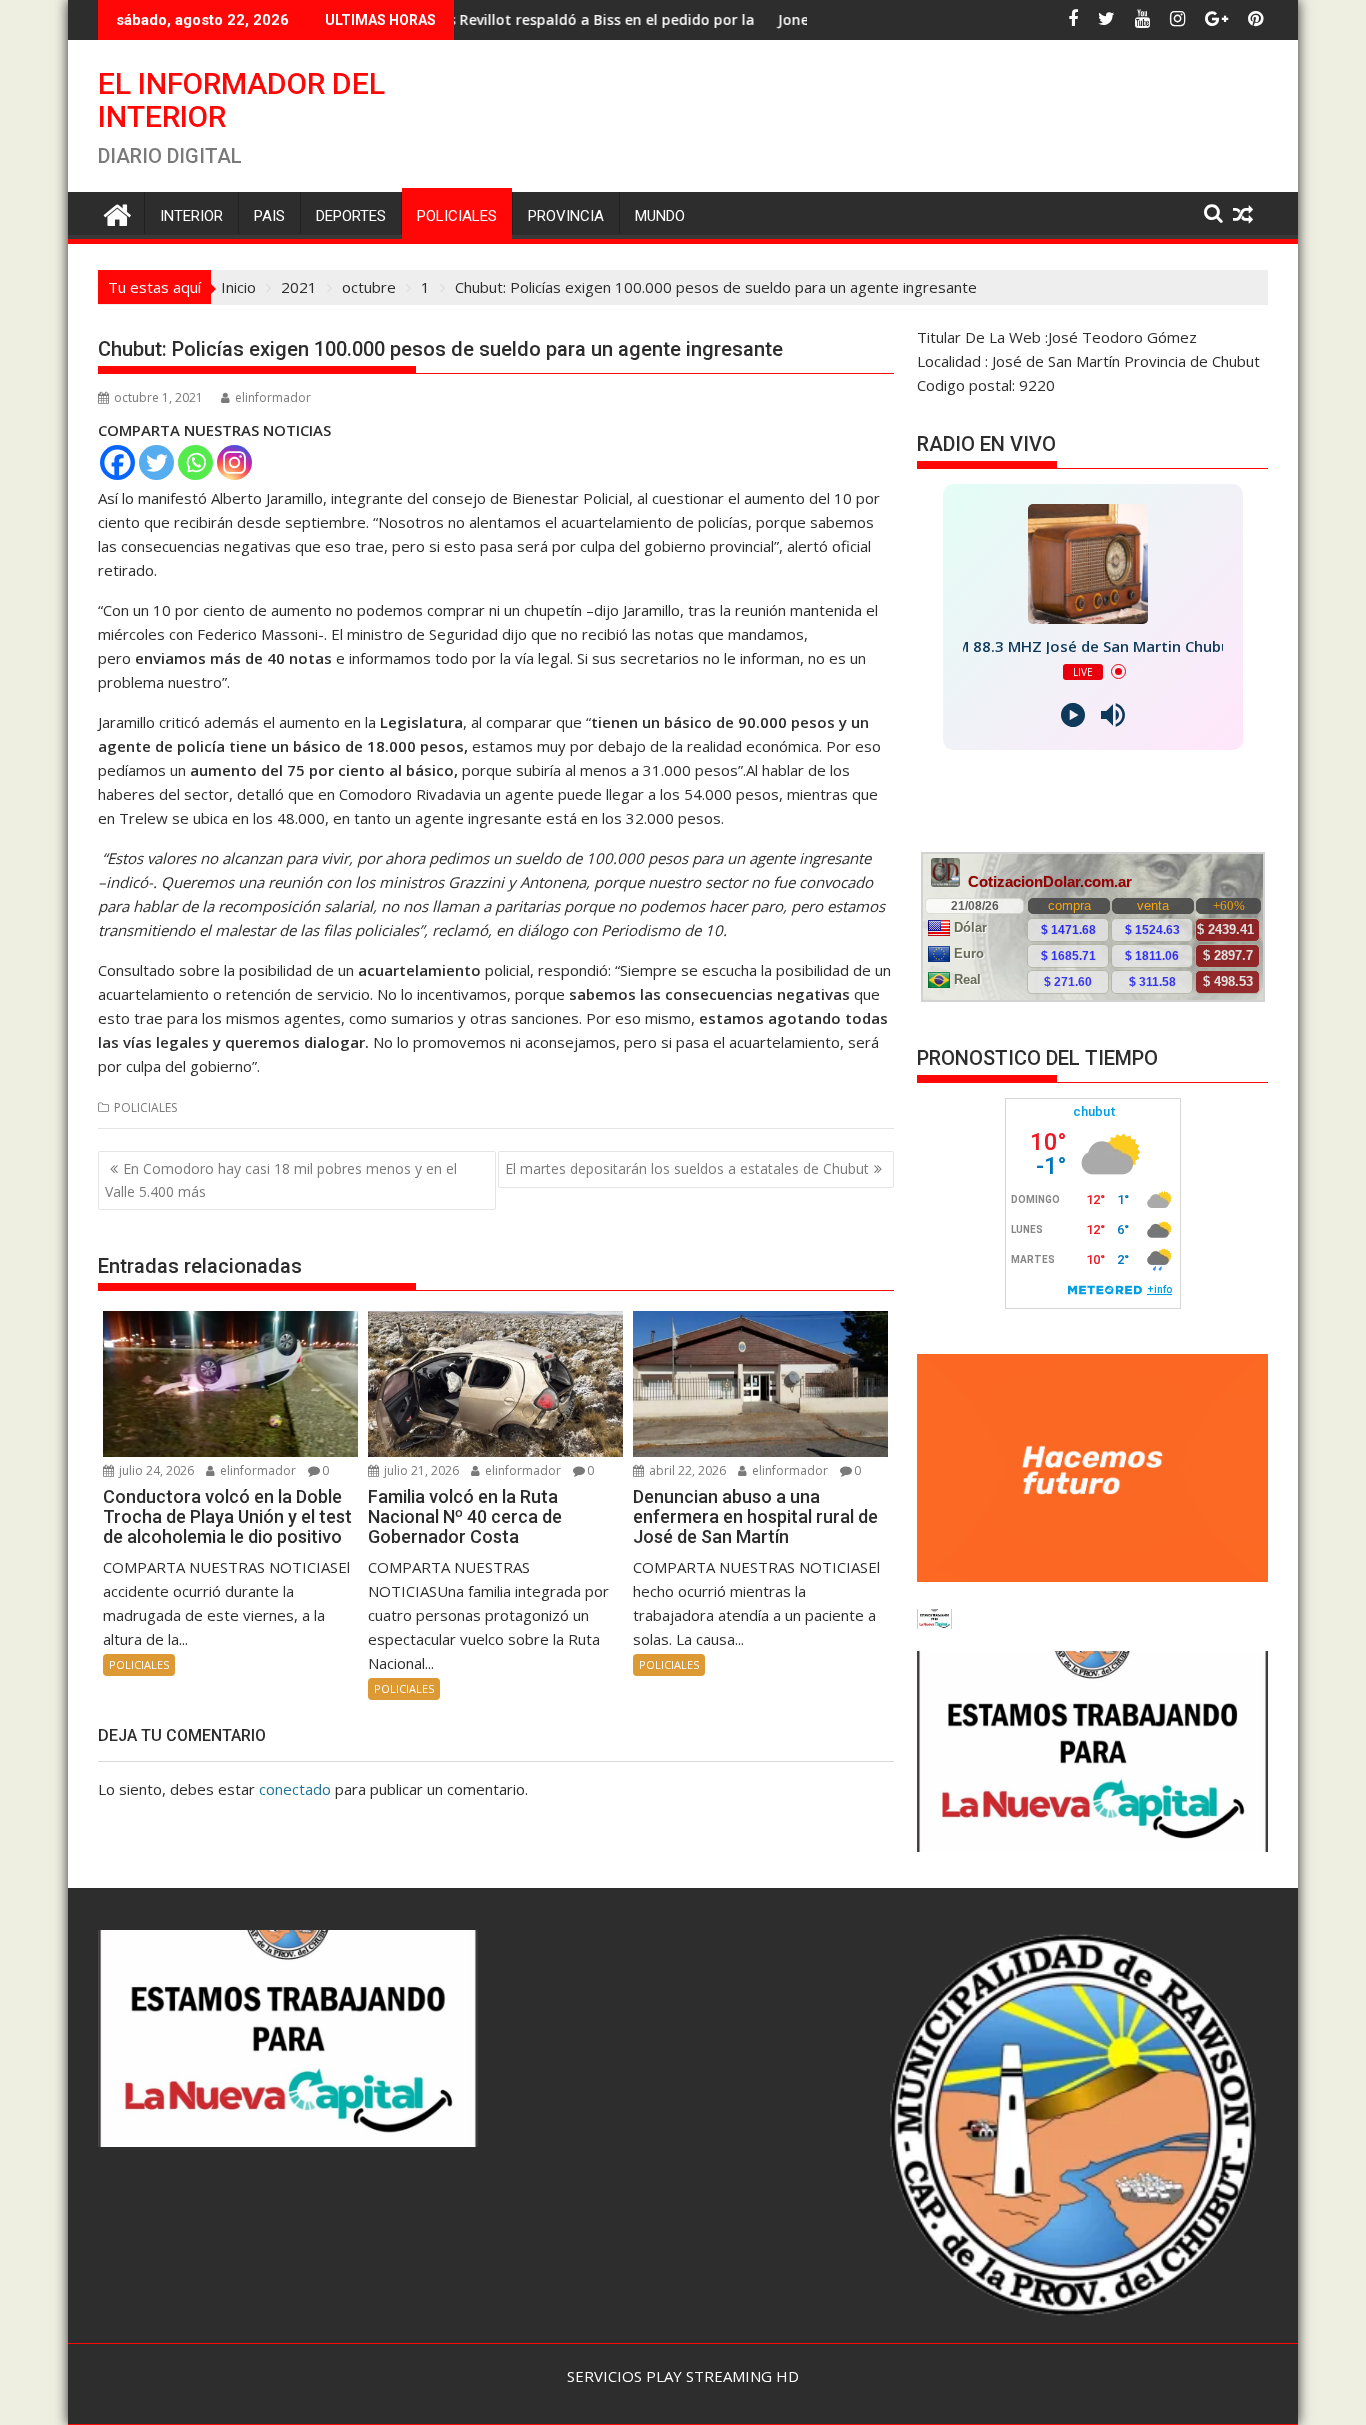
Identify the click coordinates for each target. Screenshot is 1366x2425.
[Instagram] (234, 462)
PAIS (269, 216)
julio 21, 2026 (420, 1470)
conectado (295, 1789)
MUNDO (660, 216)
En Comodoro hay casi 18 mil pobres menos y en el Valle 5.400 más (281, 1179)
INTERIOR (191, 216)
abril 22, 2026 (686, 1470)
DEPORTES (351, 216)
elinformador (273, 397)
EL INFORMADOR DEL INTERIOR (241, 100)
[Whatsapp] (195, 462)
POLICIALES (457, 216)
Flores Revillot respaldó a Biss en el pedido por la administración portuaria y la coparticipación (589, 19)
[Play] (1073, 715)
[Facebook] (117, 462)
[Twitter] (156, 462)
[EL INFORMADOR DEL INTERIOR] (117, 212)
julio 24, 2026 (155, 1470)
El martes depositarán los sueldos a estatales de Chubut (687, 1168)
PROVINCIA (566, 216)
